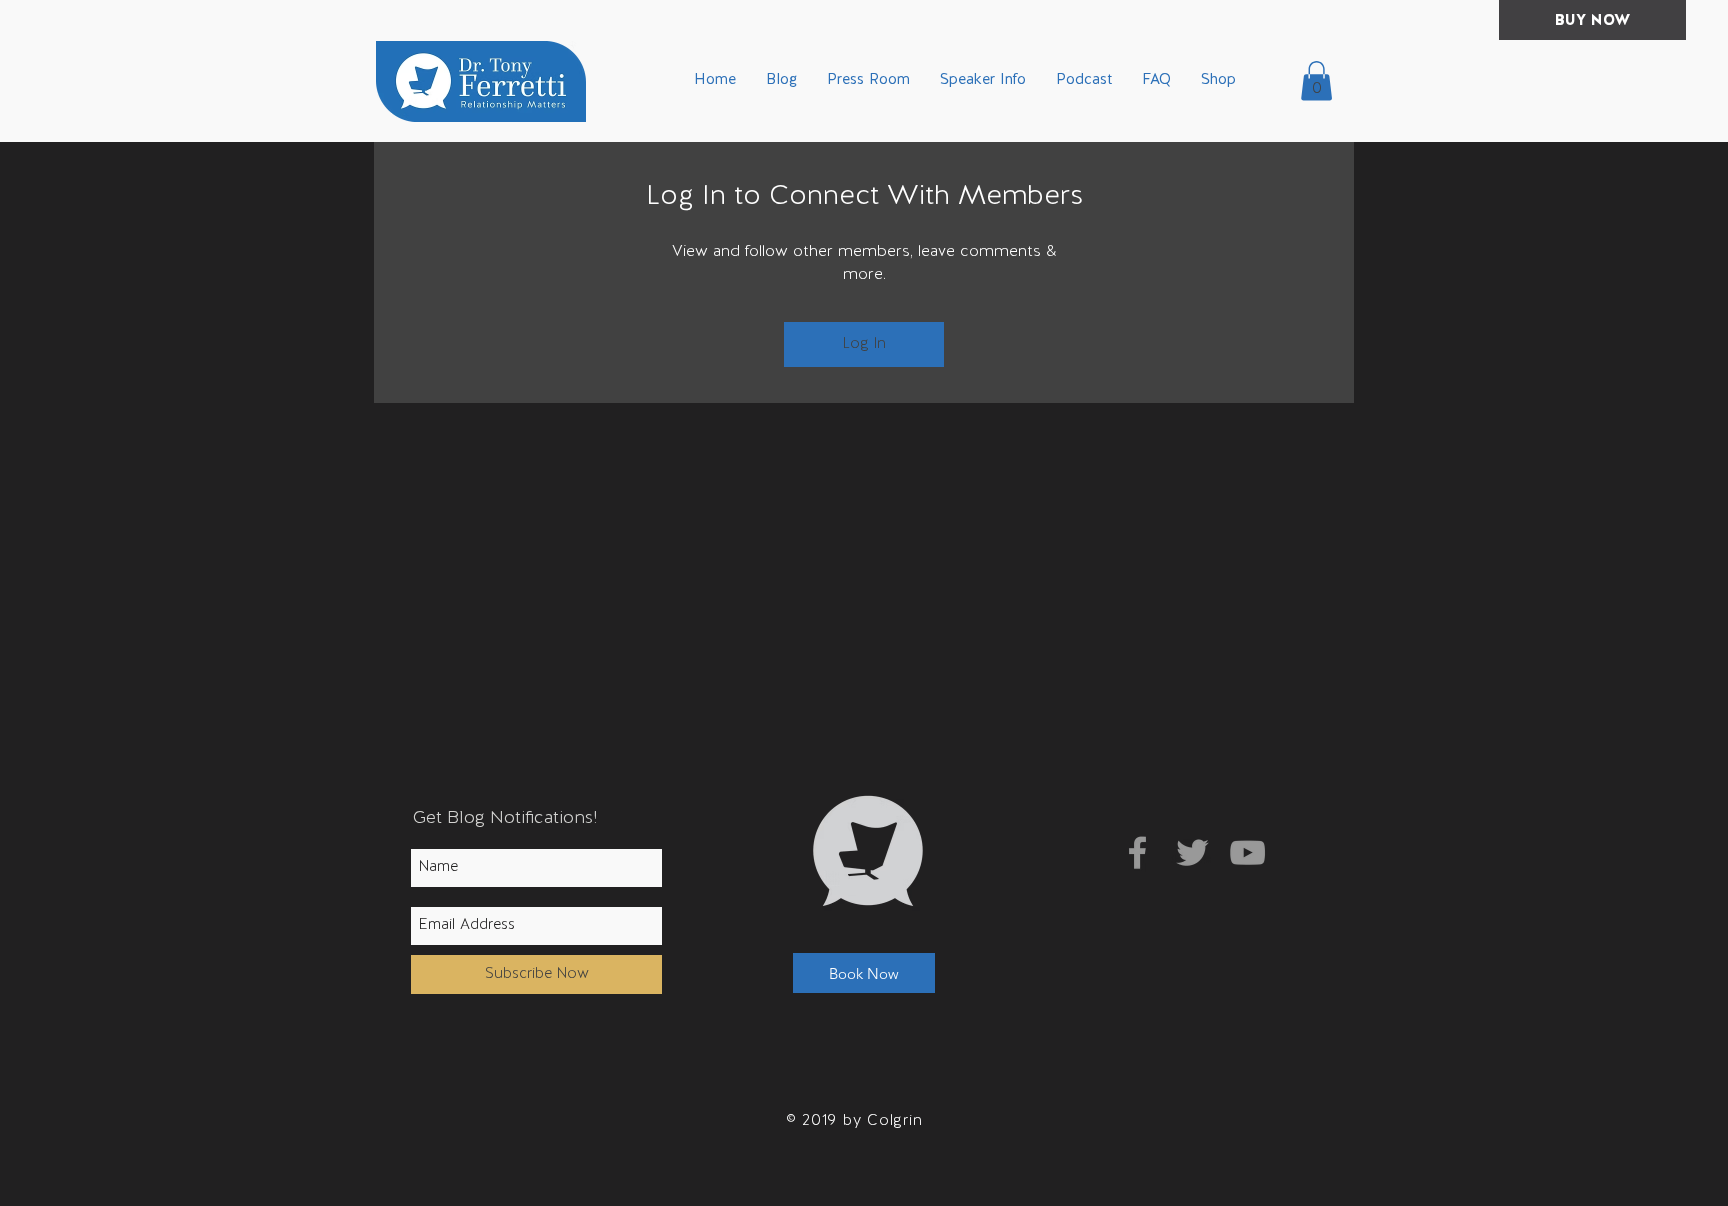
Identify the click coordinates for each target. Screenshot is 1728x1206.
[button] (1316, 80)
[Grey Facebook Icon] (1137, 852)
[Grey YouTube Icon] (1247, 852)
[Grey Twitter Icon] (1192, 852)
